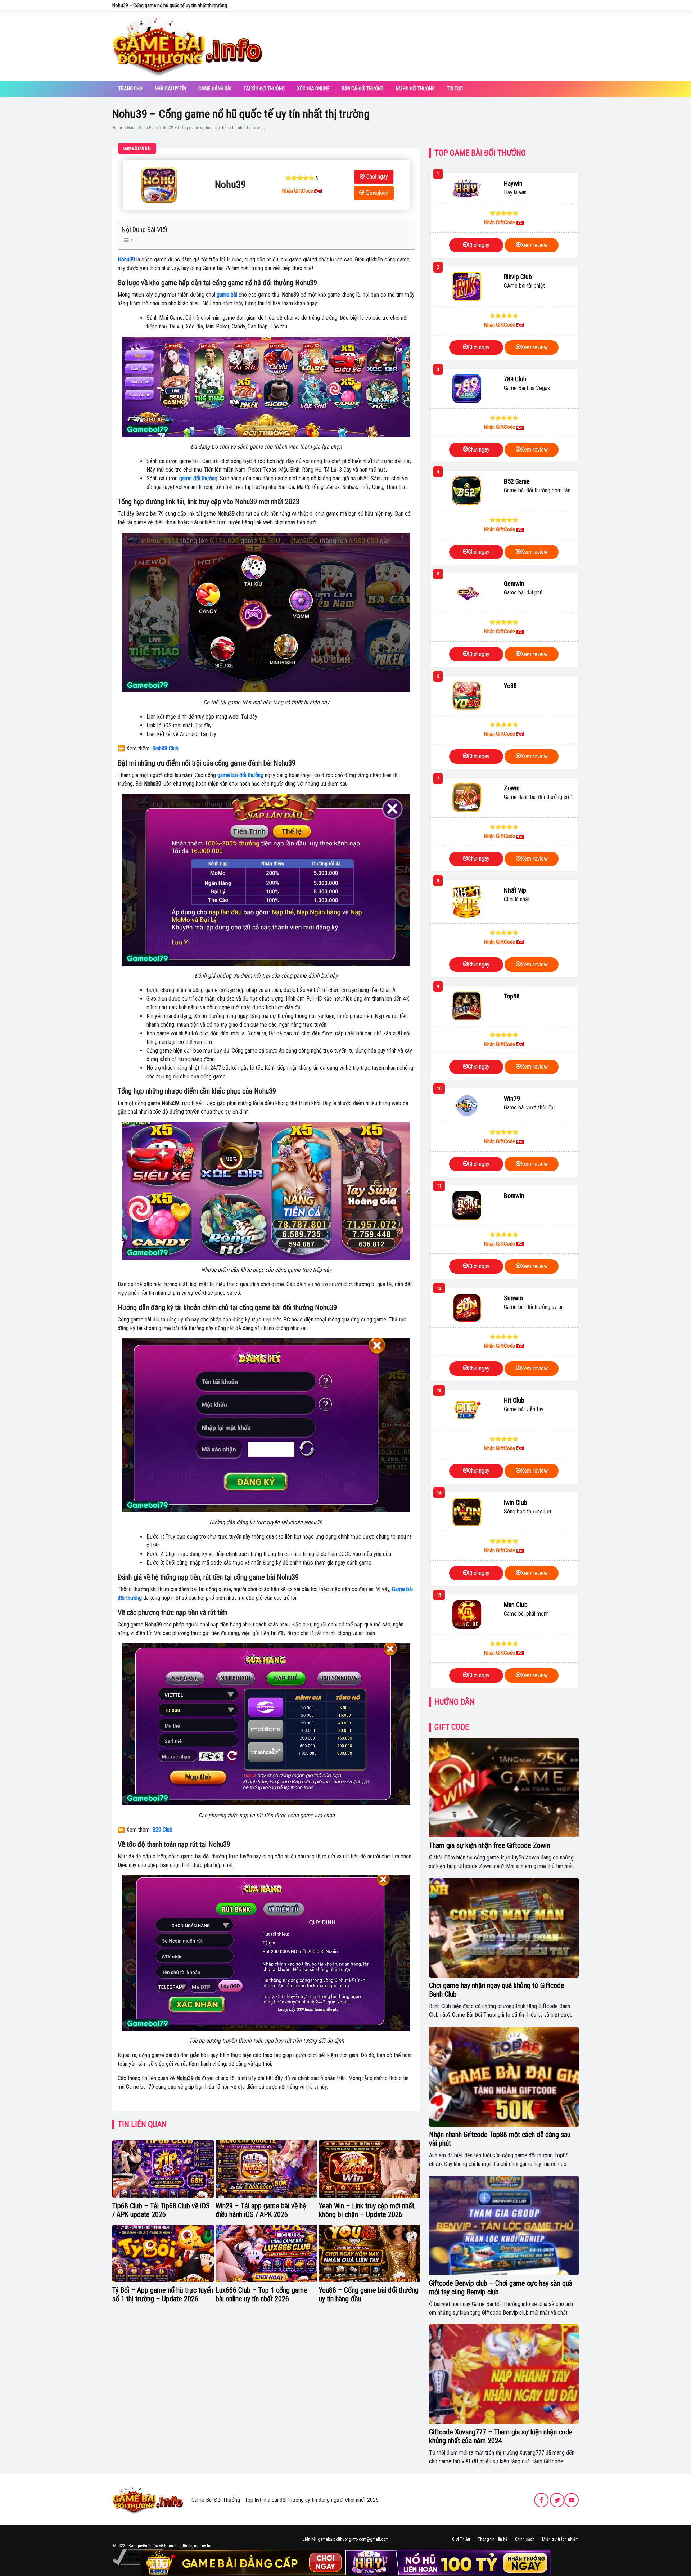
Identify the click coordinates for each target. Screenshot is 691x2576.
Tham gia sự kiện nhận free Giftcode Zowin (489, 1845)
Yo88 (510, 686)
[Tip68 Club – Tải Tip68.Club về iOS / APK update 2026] (163, 2169)
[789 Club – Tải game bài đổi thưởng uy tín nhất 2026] (467, 389)
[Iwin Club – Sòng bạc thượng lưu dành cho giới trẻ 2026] (467, 1512)
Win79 (512, 1098)
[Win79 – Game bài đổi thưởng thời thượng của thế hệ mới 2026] (467, 1105)
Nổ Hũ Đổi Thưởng (415, 89)
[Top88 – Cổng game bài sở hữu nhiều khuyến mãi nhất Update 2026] (467, 1006)
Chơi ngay (377, 177)
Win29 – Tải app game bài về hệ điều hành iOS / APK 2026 (261, 2210)
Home (118, 128)
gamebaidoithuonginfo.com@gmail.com (353, 2539)
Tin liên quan (142, 2124)
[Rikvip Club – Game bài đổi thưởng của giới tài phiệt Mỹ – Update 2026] (467, 286)
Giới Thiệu (461, 2539)
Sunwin (513, 1298)
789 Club (515, 379)
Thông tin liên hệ (493, 2539)
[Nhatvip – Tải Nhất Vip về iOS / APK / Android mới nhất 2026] (467, 901)
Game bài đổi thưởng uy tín (188, 2546)
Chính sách (525, 2539)
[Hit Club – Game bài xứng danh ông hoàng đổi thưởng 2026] (467, 1410)
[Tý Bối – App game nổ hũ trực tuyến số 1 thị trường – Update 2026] (163, 2253)
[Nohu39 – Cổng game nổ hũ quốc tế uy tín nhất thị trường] (159, 185)
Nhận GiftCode (298, 191)
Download (377, 193)
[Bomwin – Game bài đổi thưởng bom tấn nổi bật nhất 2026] (467, 1205)
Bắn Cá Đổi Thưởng (363, 89)
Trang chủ (130, 89)
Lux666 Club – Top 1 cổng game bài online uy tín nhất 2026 (261, 2294)
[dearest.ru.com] (148, 2499)
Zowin (512, 788)
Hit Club (514, 1400)
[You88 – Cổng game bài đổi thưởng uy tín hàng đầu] (370, 2253)
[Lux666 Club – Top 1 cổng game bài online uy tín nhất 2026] (266, 2253)
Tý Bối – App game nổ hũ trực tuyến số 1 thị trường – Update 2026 (163, 2294)
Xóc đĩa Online (313, 89)
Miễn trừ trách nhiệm (560, 2539)
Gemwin (514, 584)
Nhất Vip (515, 890)
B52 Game (517, 481)
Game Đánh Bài (215, 89)
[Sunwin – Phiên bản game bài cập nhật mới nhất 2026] (467, 1307)
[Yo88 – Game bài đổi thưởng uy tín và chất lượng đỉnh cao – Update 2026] (467, 695)
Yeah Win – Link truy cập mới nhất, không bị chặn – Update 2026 (367, 2210)
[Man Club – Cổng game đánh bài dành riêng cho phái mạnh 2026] (467, 1614)
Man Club (516, 1605)
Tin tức (455, 89)
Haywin (513, 183)
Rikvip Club (518, 277)
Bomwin (514, 1196)
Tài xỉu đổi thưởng (264, 89)
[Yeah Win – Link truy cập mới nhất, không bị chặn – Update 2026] (370, 2169)
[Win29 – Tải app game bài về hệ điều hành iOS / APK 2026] (266, 2169)
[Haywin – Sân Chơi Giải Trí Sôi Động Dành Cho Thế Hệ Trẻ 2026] (467, 189)
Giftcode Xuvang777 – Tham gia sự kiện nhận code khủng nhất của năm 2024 (501, 2436)
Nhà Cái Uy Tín (170, 89)
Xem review (534, 245)
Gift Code (452, 1727)
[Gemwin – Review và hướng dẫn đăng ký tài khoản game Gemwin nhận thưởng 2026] (467, 593)
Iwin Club (516, 1502)
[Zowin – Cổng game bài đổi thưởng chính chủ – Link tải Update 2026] (467, 798)
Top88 (512, 996)
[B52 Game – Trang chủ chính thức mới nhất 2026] (467, 491)
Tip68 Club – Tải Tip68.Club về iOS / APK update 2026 (161, 2210)
